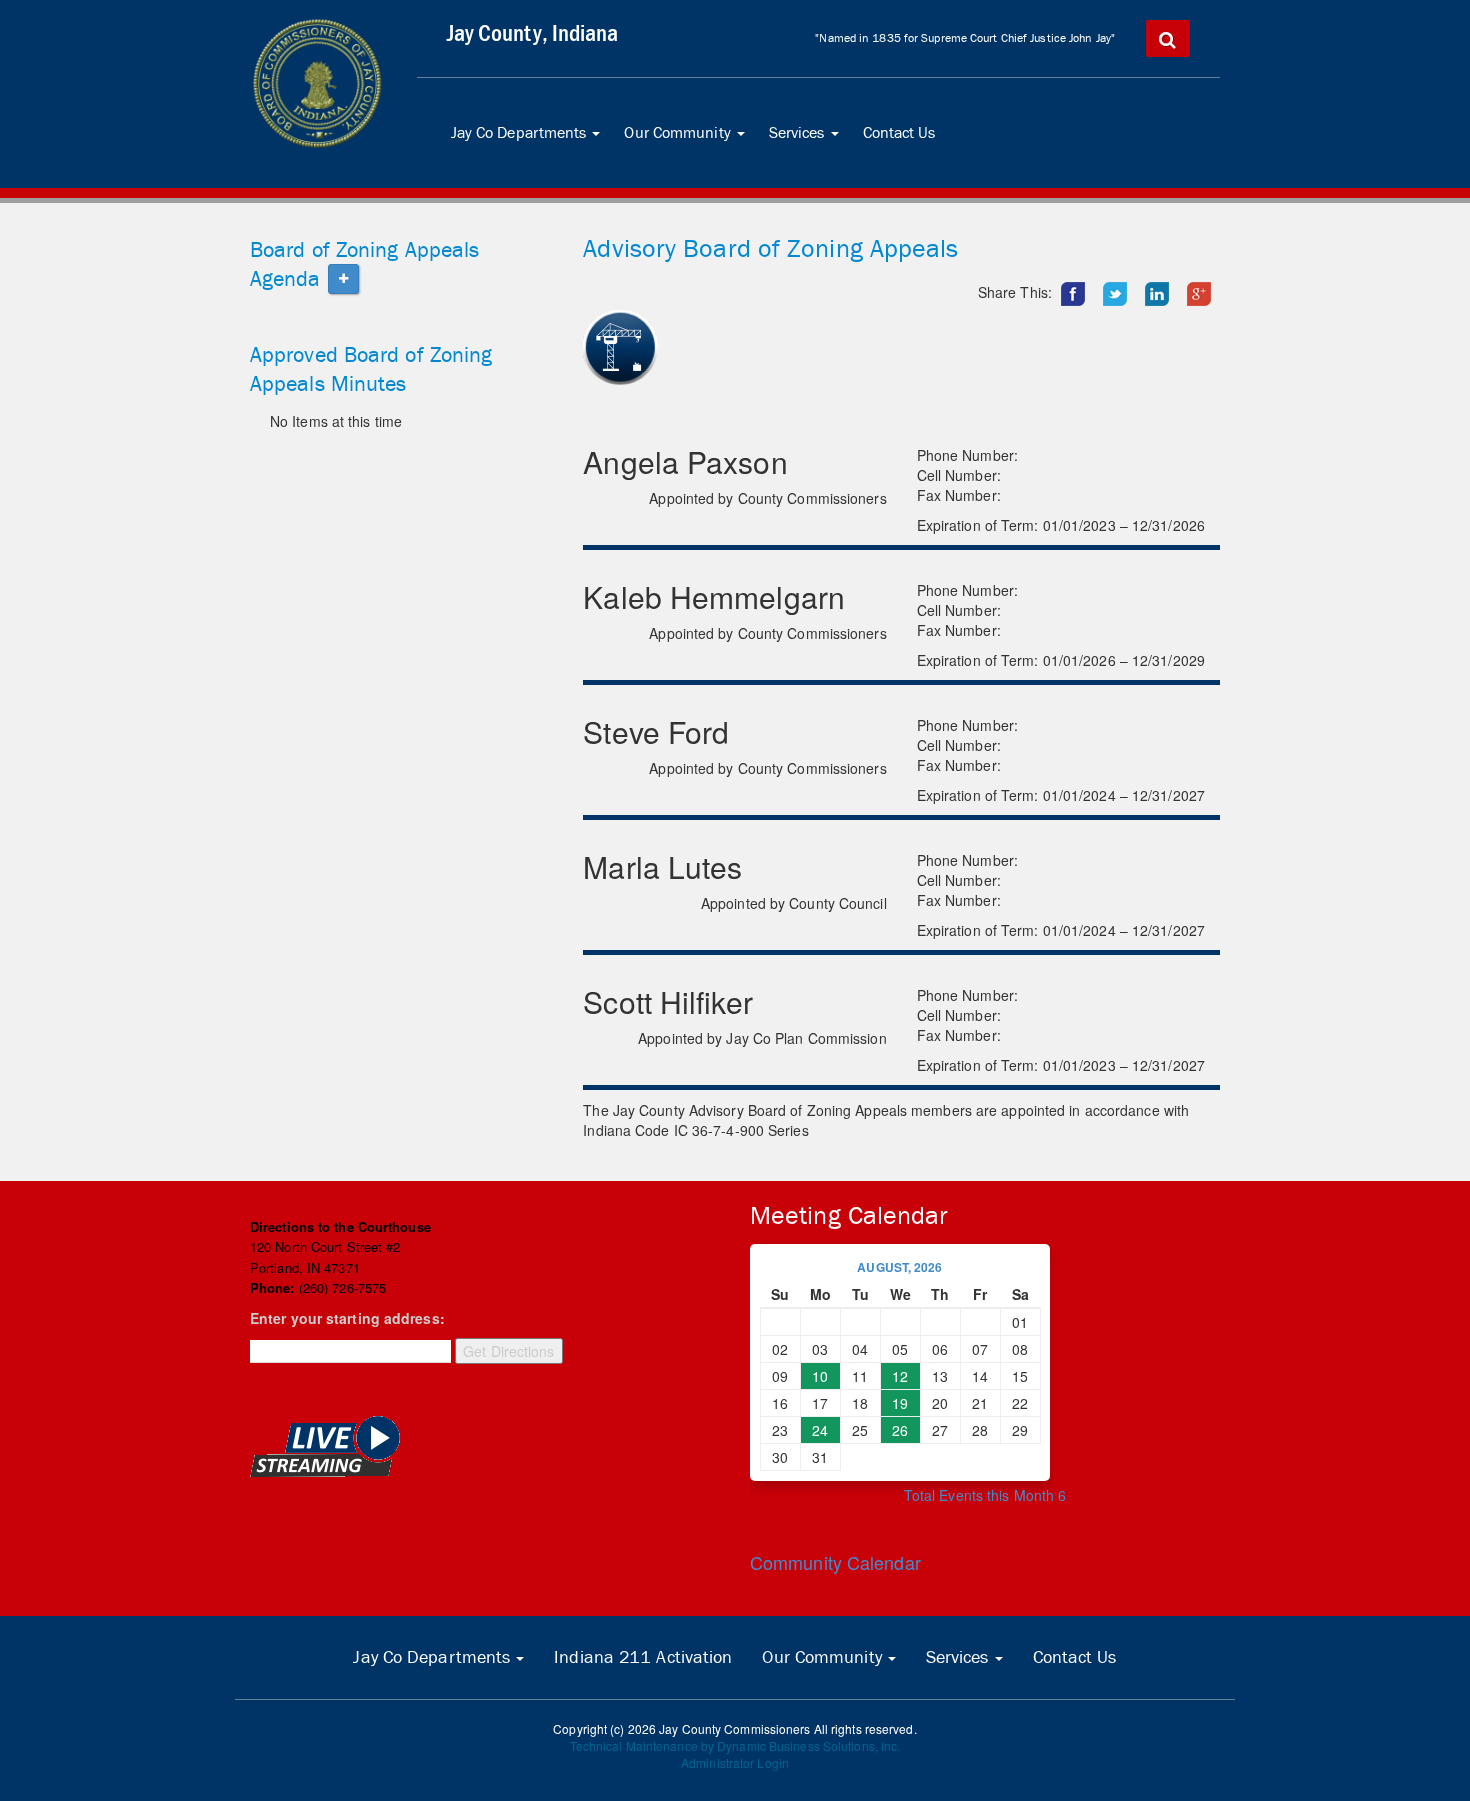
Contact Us (899, 132)
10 (820, 1376)
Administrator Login (735, 1762)
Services (808, 140)
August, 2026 (899, 1267)
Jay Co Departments (530, 140)
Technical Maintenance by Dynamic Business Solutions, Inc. (735, 1745)
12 (900, 1376)
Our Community (688, 140)
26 (900, 1430)
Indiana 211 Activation (643, 1657)
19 (900, 1403)
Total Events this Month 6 (985, 1495)
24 (820, 1430)
